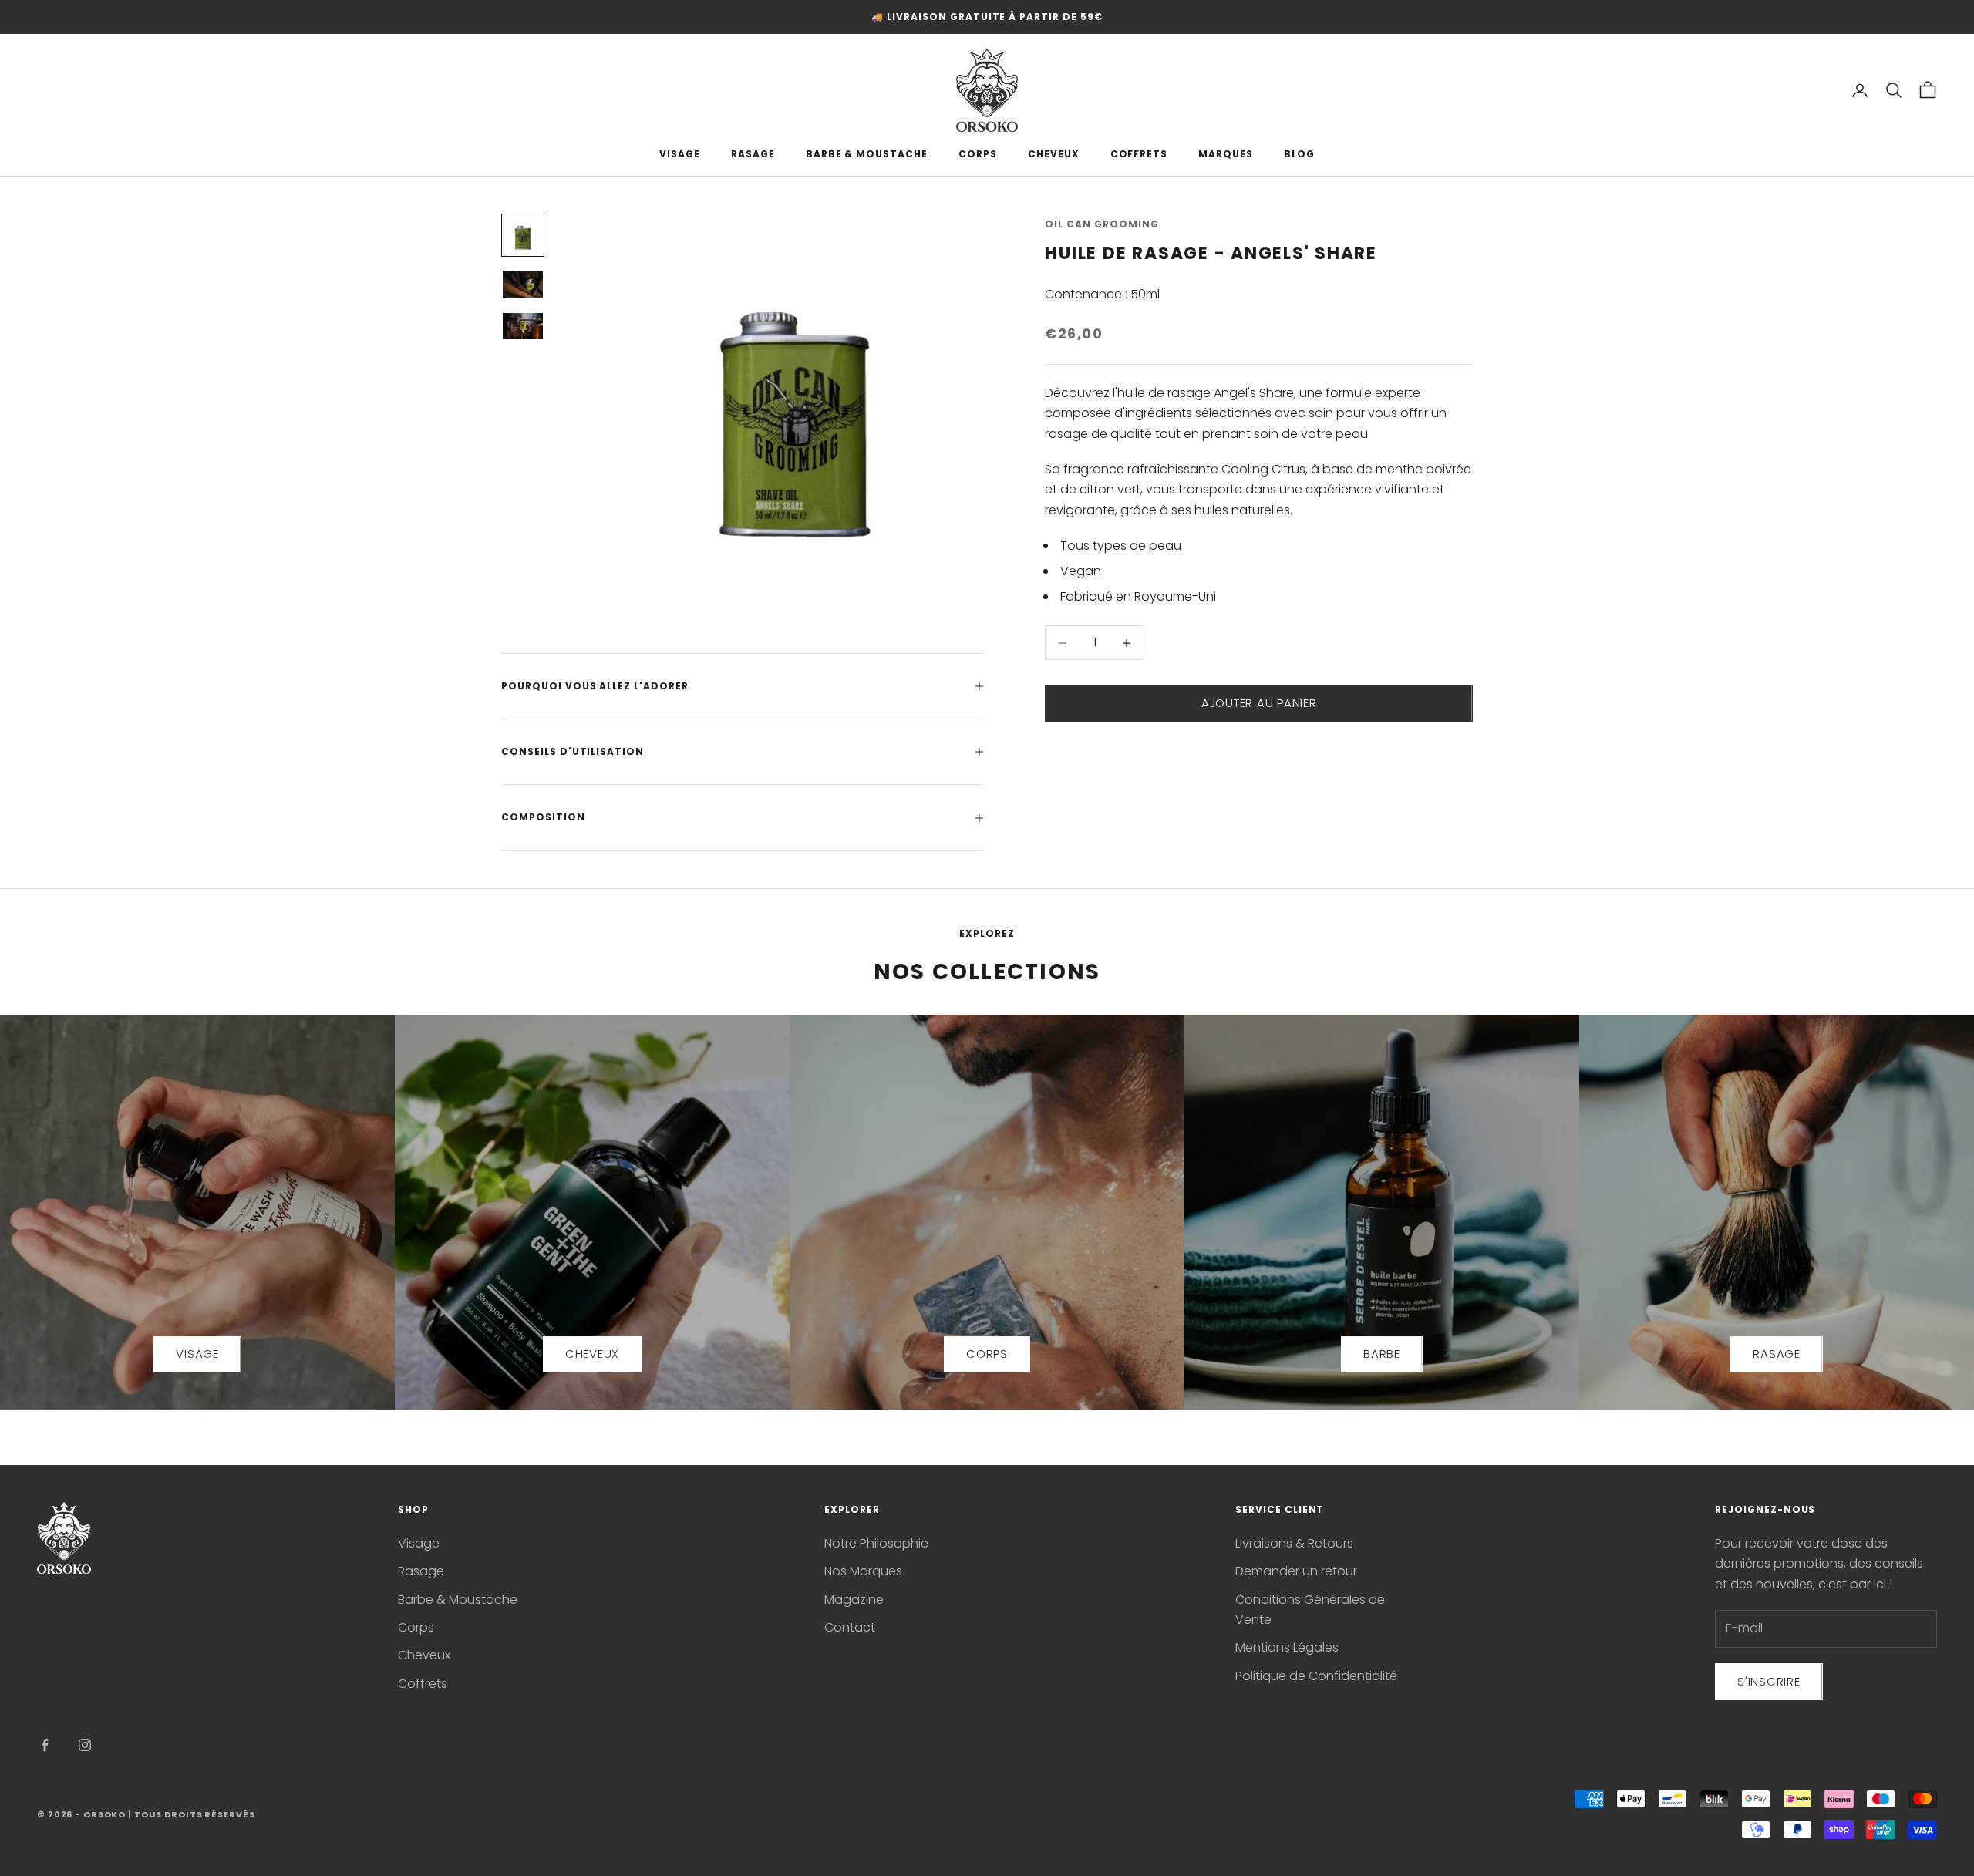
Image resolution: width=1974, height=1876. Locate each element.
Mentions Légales (1287, 1647)
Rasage (421, 1571)
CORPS (978, 154)
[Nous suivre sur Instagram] (85, 1745)
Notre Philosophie (876, 1543)
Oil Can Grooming (1102, 224)
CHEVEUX (1054, 154)
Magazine (854, 1600)
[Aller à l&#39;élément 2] (523, 284)
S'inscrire (1769, 1681)
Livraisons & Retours (1294, 1543)
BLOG (1299, 154)
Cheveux (424, 1655)
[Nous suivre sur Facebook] (45, 1745)
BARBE (1382, 1354)
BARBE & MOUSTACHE (867, 154)
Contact (850, 1627)
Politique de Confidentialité (1316, 1676)
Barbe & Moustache (458, 1600)
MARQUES (1226, 154)
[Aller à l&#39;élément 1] (523, 235)
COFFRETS (1139, 154)
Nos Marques (863, 1571)
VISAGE (680, 154)
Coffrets (423, 1684)
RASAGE (753, 154)
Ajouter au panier (1259, 703)
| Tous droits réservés (191, 1814)
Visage (419, 1543)
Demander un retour (1296, 1571)
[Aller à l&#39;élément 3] (523, 326)
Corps (416, 1627)
